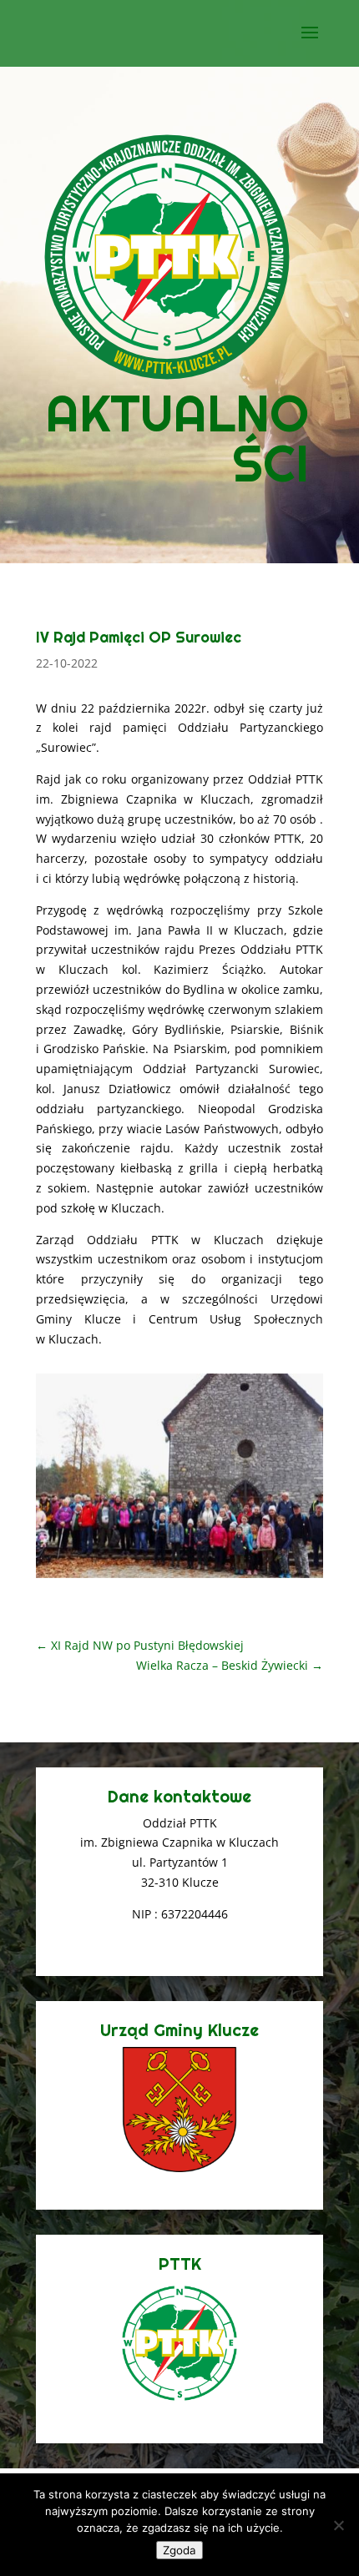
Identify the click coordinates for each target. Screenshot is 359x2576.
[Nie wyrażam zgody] (338, 2525)
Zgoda (179, 2550)
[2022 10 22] (179, 1578)
